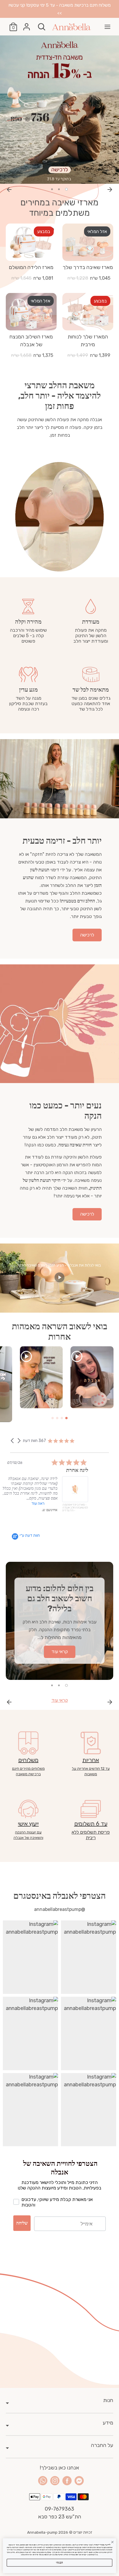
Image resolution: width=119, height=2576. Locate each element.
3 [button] (52, 189)
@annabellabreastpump (60, 1909)
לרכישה (87, 935)
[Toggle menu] (107, 27)
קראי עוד (60, 1700)
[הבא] (110, 189)
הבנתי (59, 2562)
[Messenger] (79, 2481)
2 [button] (59, 189)
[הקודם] (9, 189)
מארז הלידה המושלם (31, 267)
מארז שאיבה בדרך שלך (88, 267)
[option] (59, 110)
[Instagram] (55, 2481)
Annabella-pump (42, 2532)
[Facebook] (67, 2481)
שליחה (22, 2223)
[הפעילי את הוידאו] (59, 1279)
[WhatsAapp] (43, 2481)
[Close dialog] (112, 2542)
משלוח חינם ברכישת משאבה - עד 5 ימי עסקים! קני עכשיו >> (60, 9)
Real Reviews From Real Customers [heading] (59, 1433)
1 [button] (66, 189)
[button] (13, 1441)
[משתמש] (27, 25)
